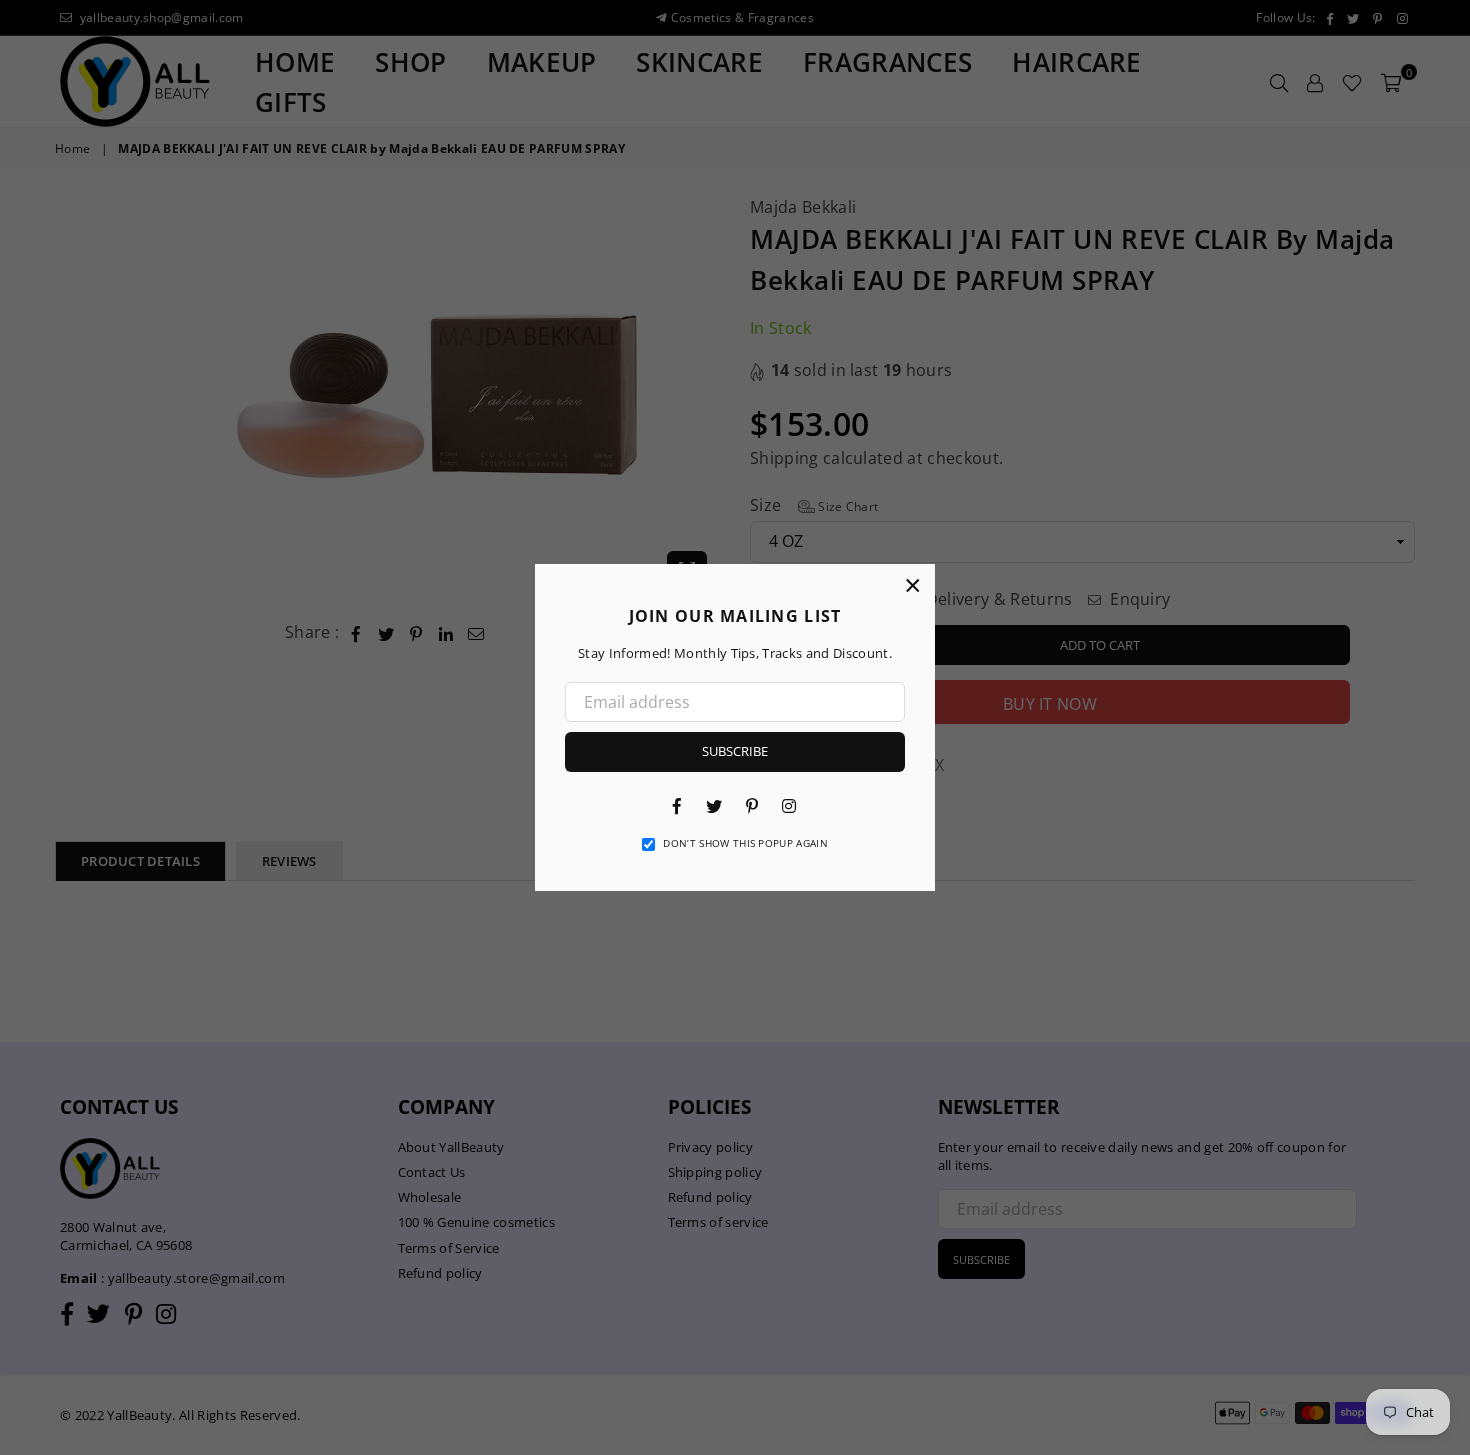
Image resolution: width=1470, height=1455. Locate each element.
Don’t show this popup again (745, 843)
